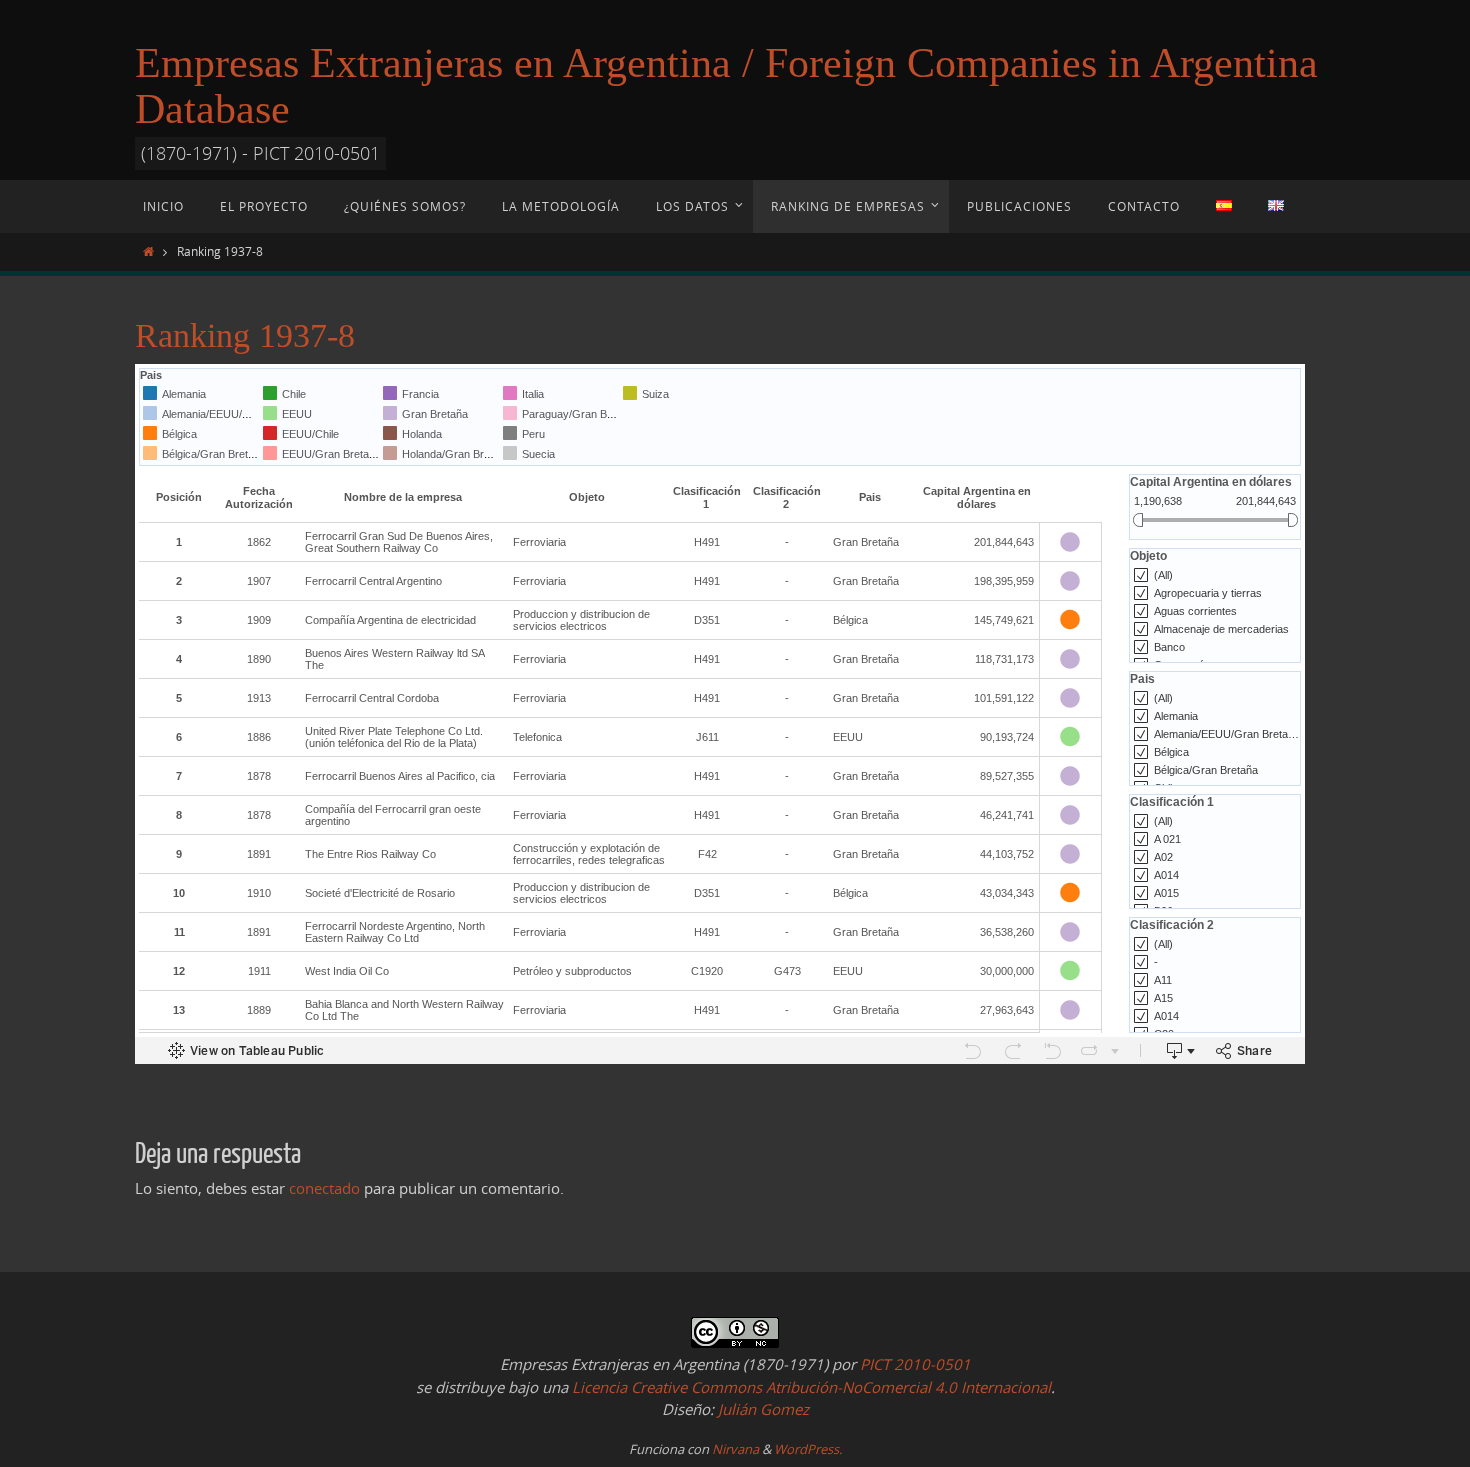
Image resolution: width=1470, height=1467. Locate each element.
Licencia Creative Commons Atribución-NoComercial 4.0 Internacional (811, 1387)
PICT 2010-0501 (915, 1364)
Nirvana (735, 1449)
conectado (324, 1188)
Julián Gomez (761, 1409)
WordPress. (808, 1449)
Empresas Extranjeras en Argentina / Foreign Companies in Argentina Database (726, 86)
